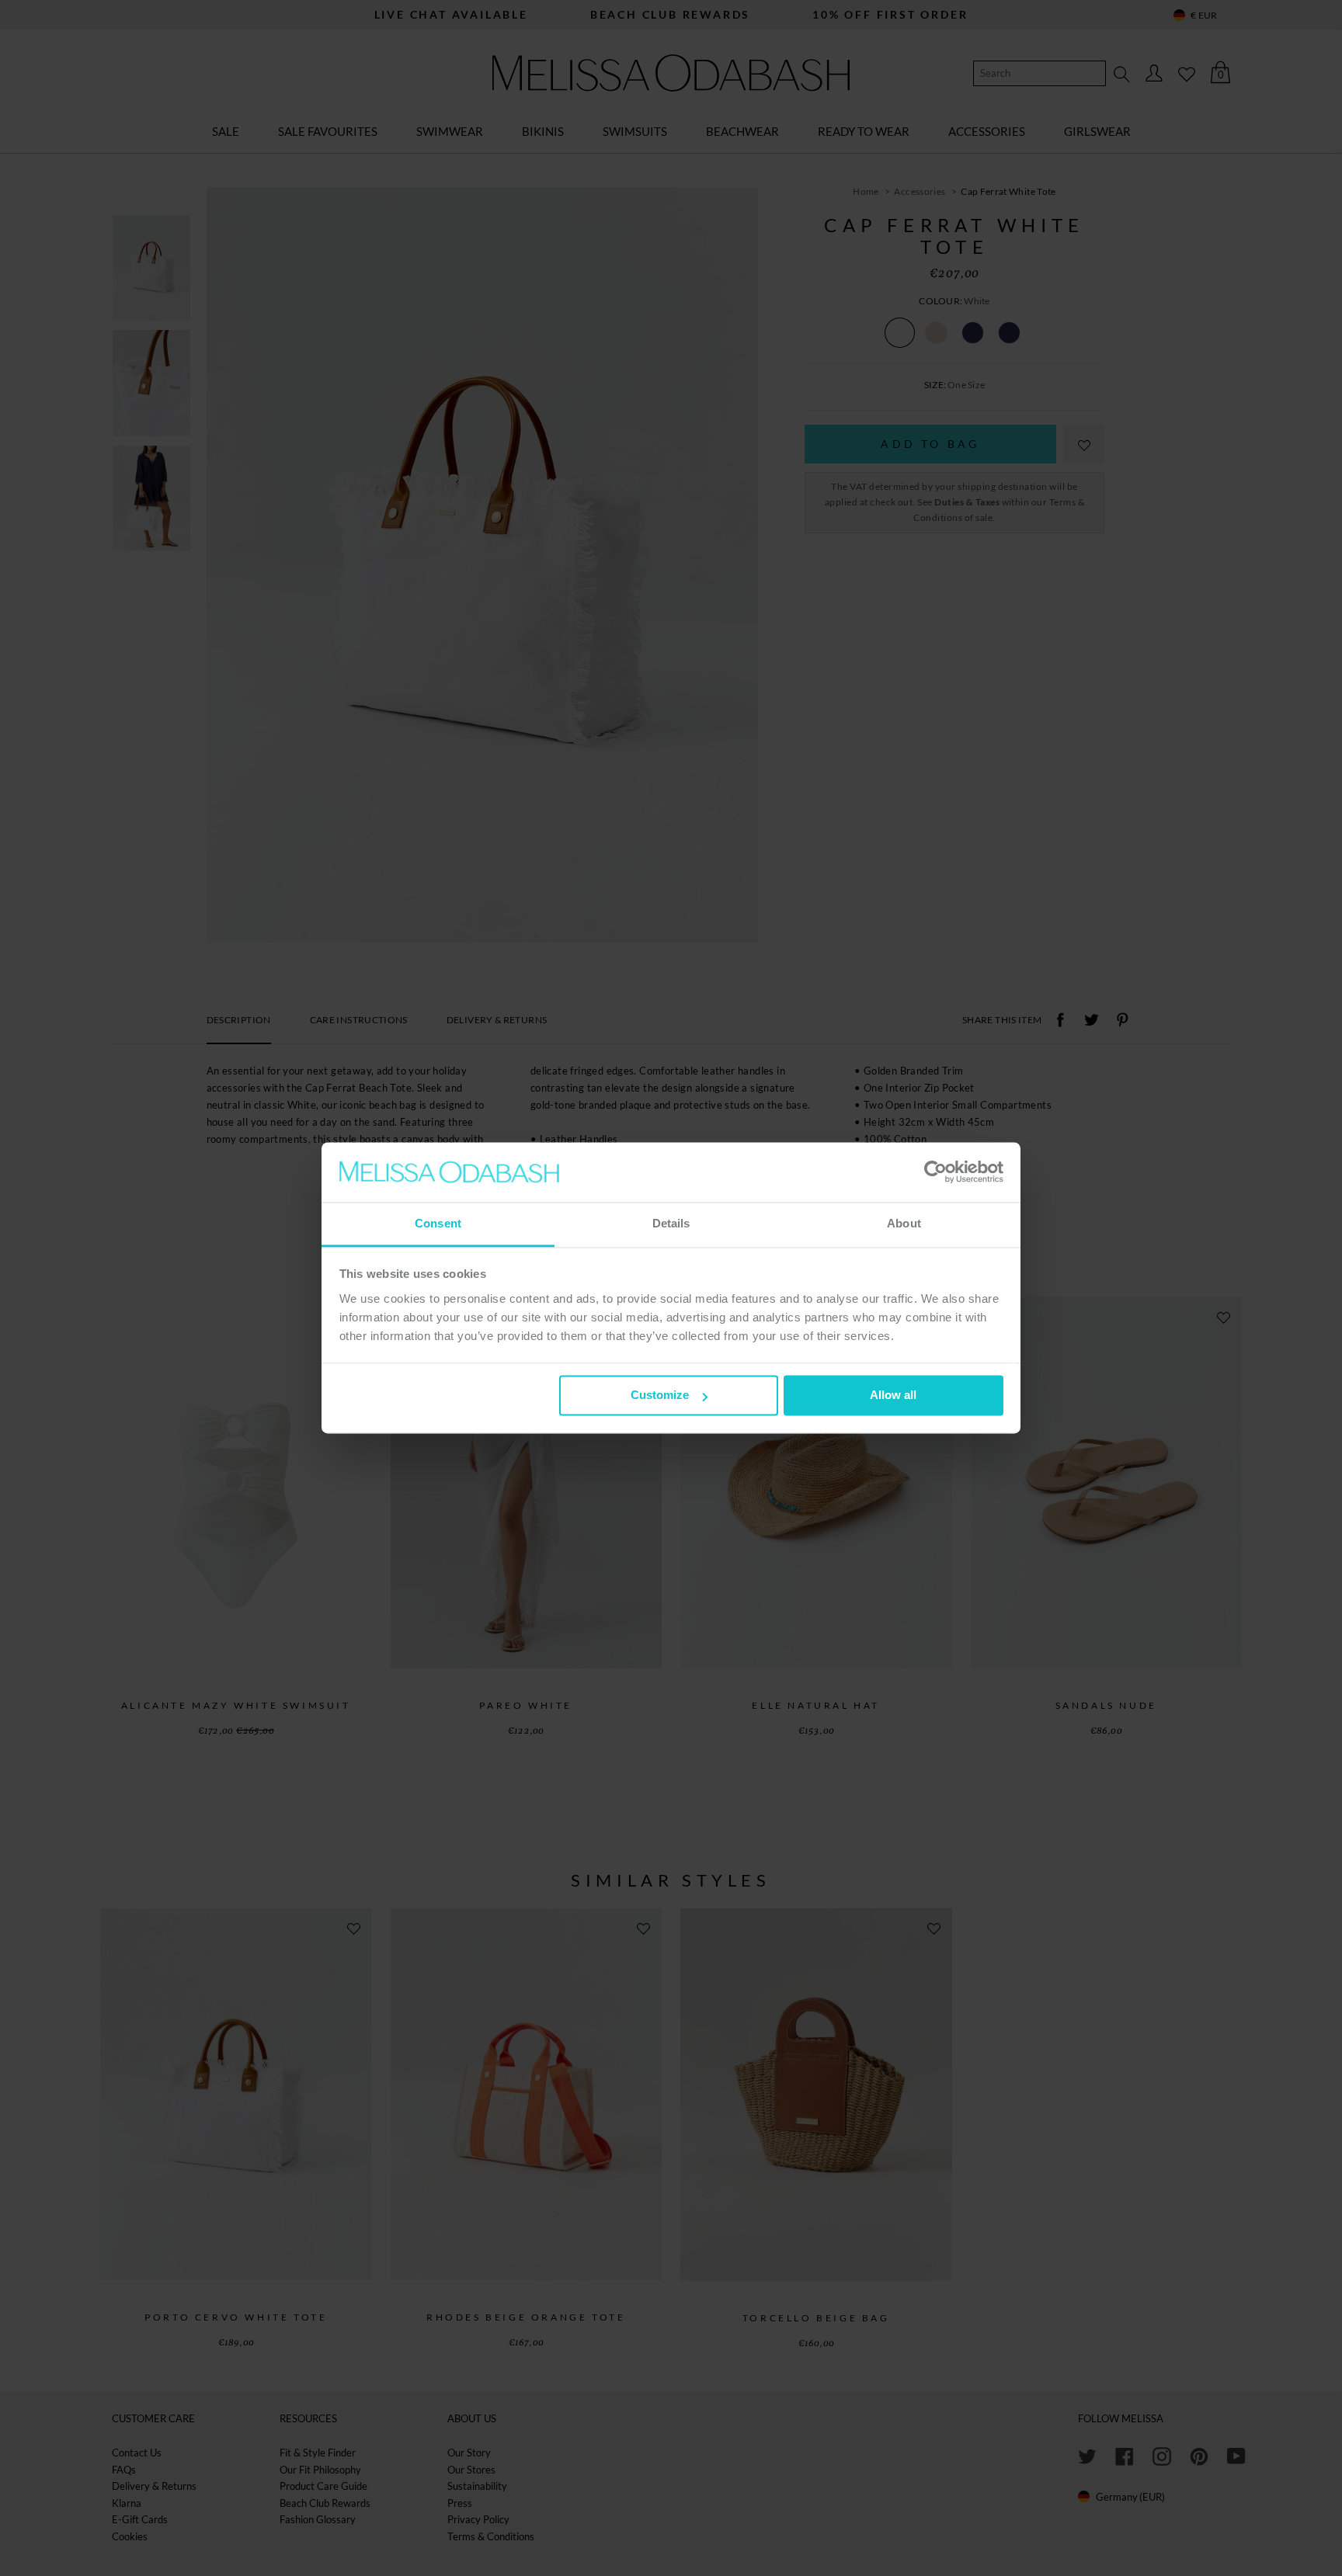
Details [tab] (671, 1223)
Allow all (893, 1396)
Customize (660, 1396)
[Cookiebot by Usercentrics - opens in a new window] (935, 1172)
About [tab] (904, 1223)
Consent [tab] (438, 1223)
